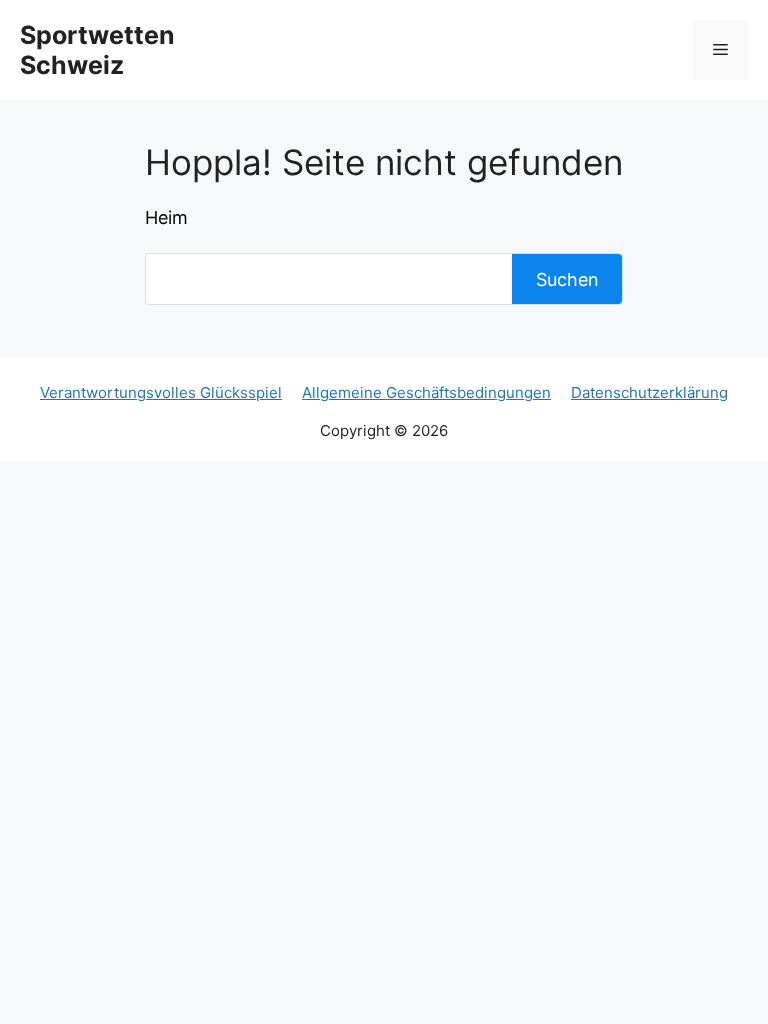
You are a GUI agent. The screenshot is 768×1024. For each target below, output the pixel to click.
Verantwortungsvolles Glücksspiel (161, 392)
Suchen (567, 279)
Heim (166, 217)
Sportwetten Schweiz (97, 50)
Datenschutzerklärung (649, 392)
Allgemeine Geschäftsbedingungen (426, 392)
